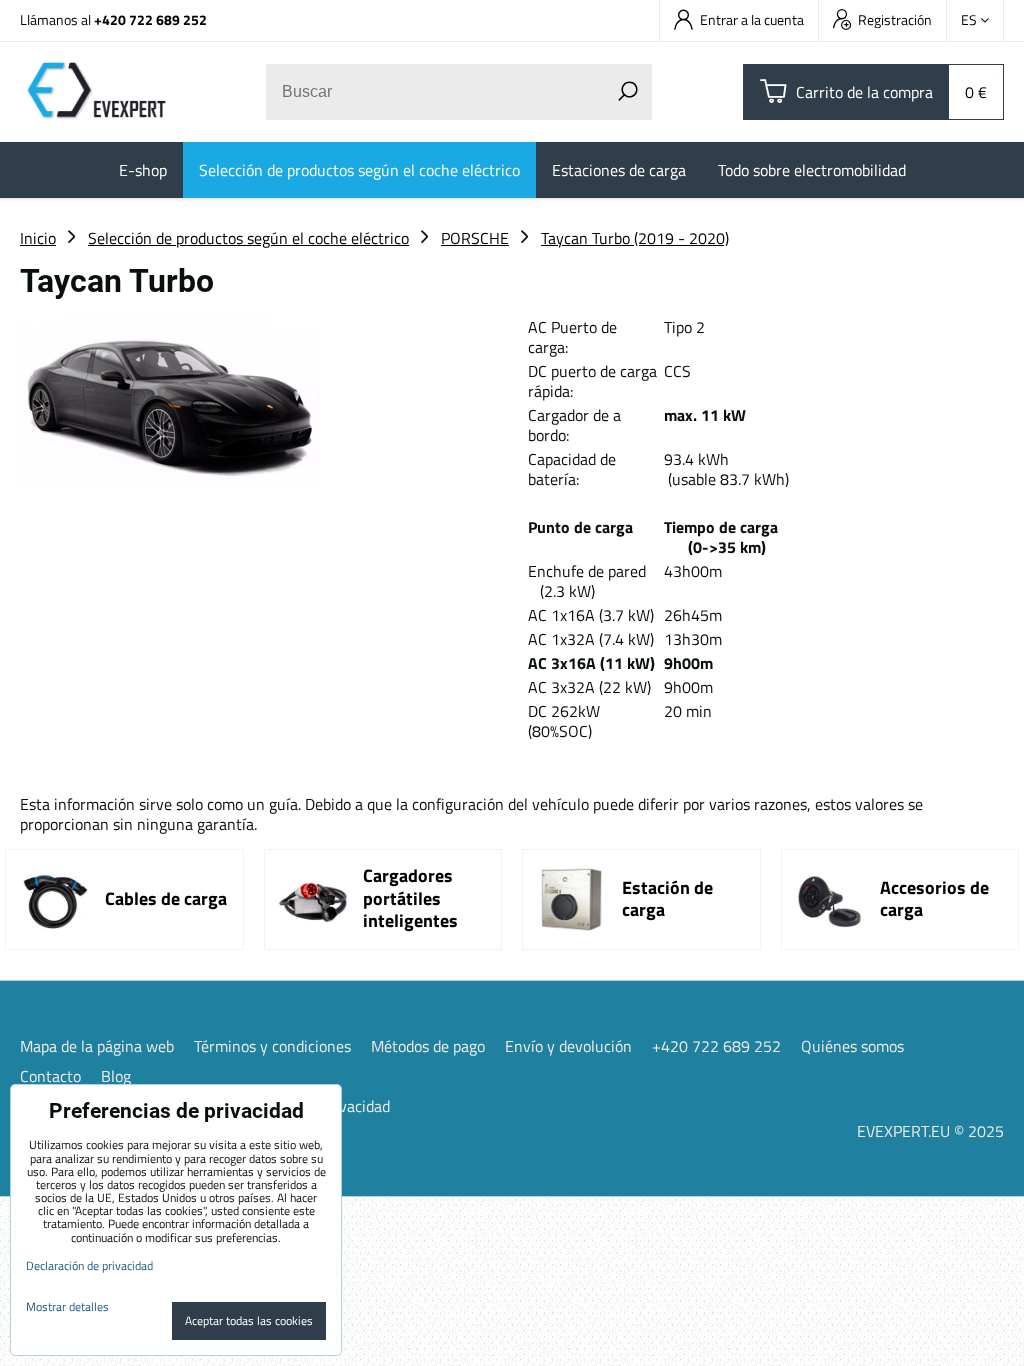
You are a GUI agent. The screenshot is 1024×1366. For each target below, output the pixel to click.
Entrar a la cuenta (752, 19)
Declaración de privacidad (89, 1265)
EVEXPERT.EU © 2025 (930, 1131)
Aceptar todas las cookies (249, 1320)
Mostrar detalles (67, 1306)
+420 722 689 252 (150, 19)
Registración (895, 19)
